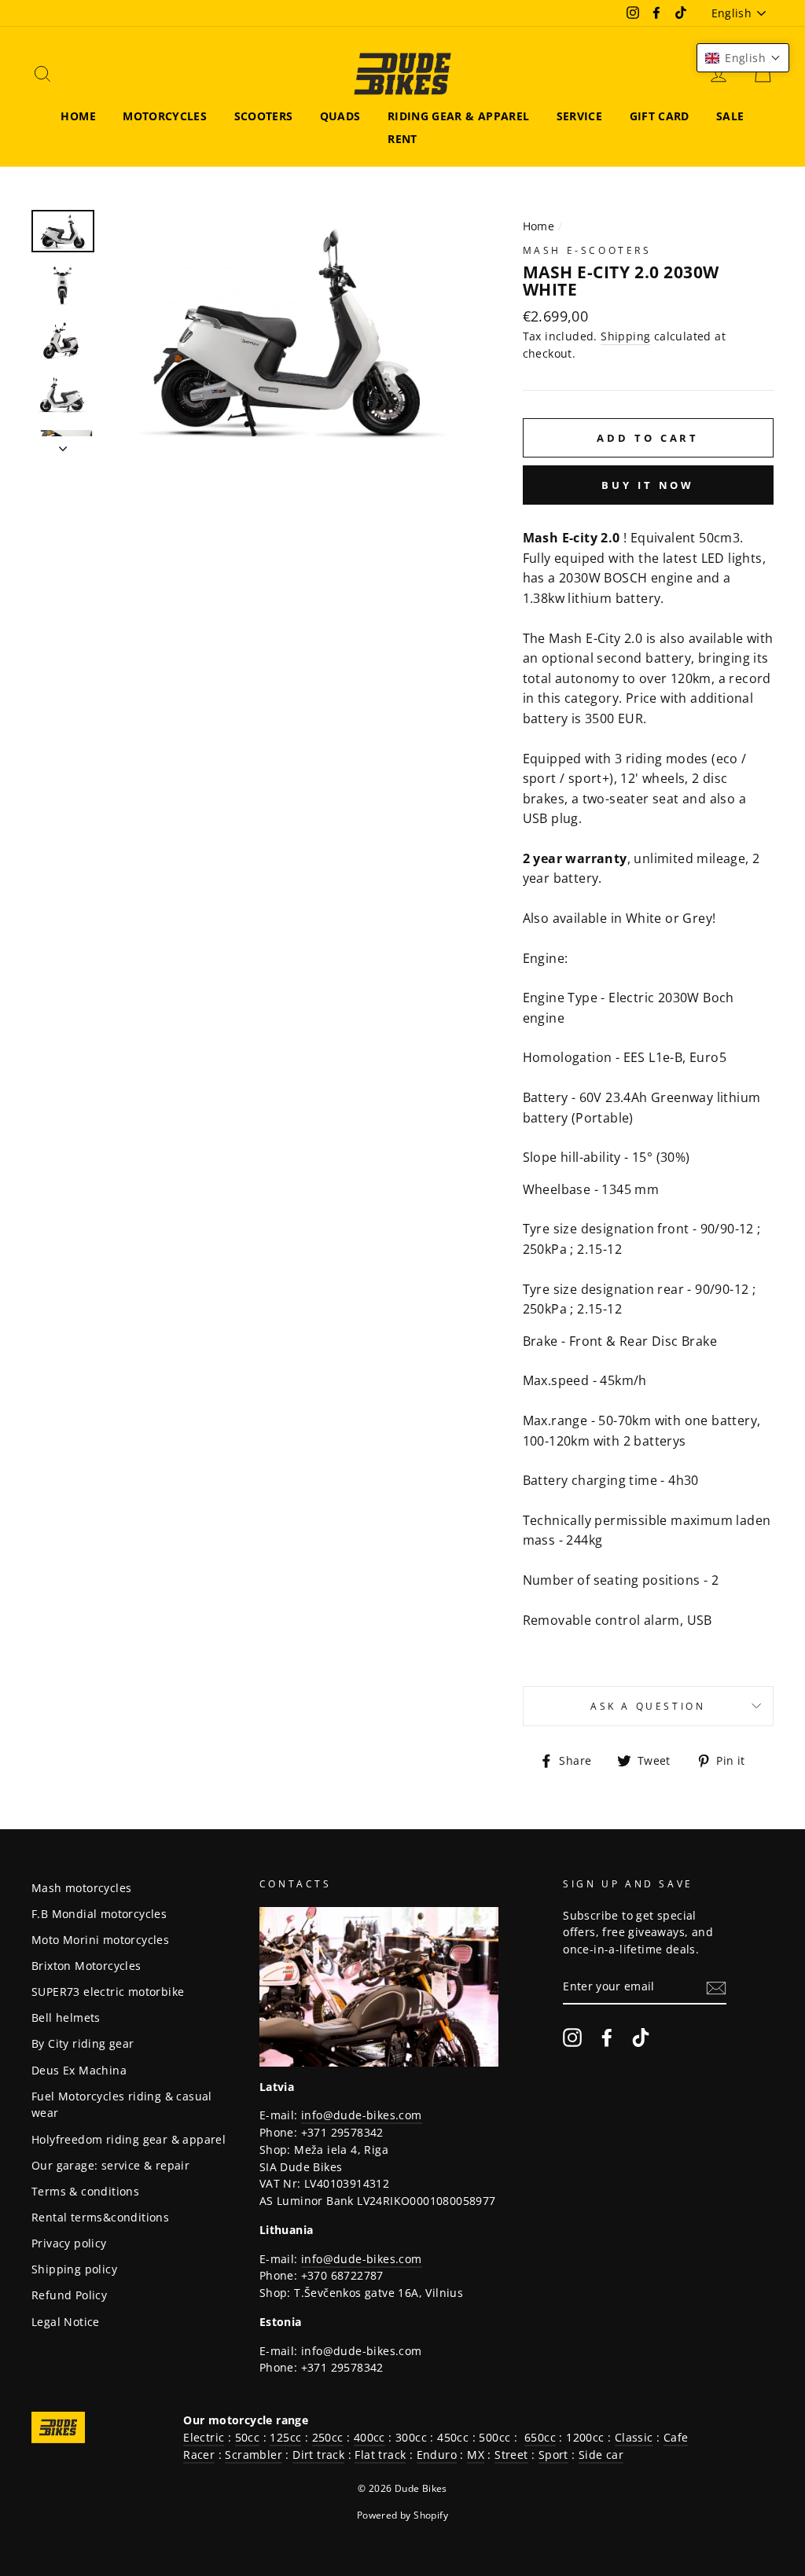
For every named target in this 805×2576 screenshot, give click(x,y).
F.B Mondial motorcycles (99, 1914)
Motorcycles (165, 116)
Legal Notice (66, 2322)
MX (476, 2455)
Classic (634, 2437)
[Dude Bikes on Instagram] (572, 2038)
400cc (369, 2437)
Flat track (380, 2455)
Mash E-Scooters (587, 250)
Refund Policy (69, 2295)
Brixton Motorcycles (86, 1966)
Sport (553, 2455)
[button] (743, 58)
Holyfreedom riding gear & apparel (129, 2139)
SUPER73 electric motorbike (108, 1992)
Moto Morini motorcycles (100, 1940)
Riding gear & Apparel (458, 116)
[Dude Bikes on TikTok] (641, 2038)
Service (579, 116)
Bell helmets (66, 2017)
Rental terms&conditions (100, 2217)
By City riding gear (83, 2043)
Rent (402, 139)
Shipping (625, 336)
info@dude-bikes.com (362, 2115)
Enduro (437, 2455)
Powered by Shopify (402, 2515)
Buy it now (648, 485)
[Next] (63, 444)
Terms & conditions (85, 2191)
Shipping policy (74, 2269)
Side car (601, 2455)
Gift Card (660, 116)
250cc (328, 2437)
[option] (288, 331)
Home (78, 116)
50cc (248, 2437)
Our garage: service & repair (110, 2165)
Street (511, 2455)
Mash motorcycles (81, 1888)
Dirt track (318, 2455)
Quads (340, 116)
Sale (730, 116)
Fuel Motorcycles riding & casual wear (122, 2105)
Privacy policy (69, 2243)
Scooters (264, 116)
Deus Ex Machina (79, 2070)
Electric (204, 2437)
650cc (540, 2437)
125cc (285, 2437)
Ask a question (648, 1706)
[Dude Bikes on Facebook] (607, 2038)
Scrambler (254, 2455)
